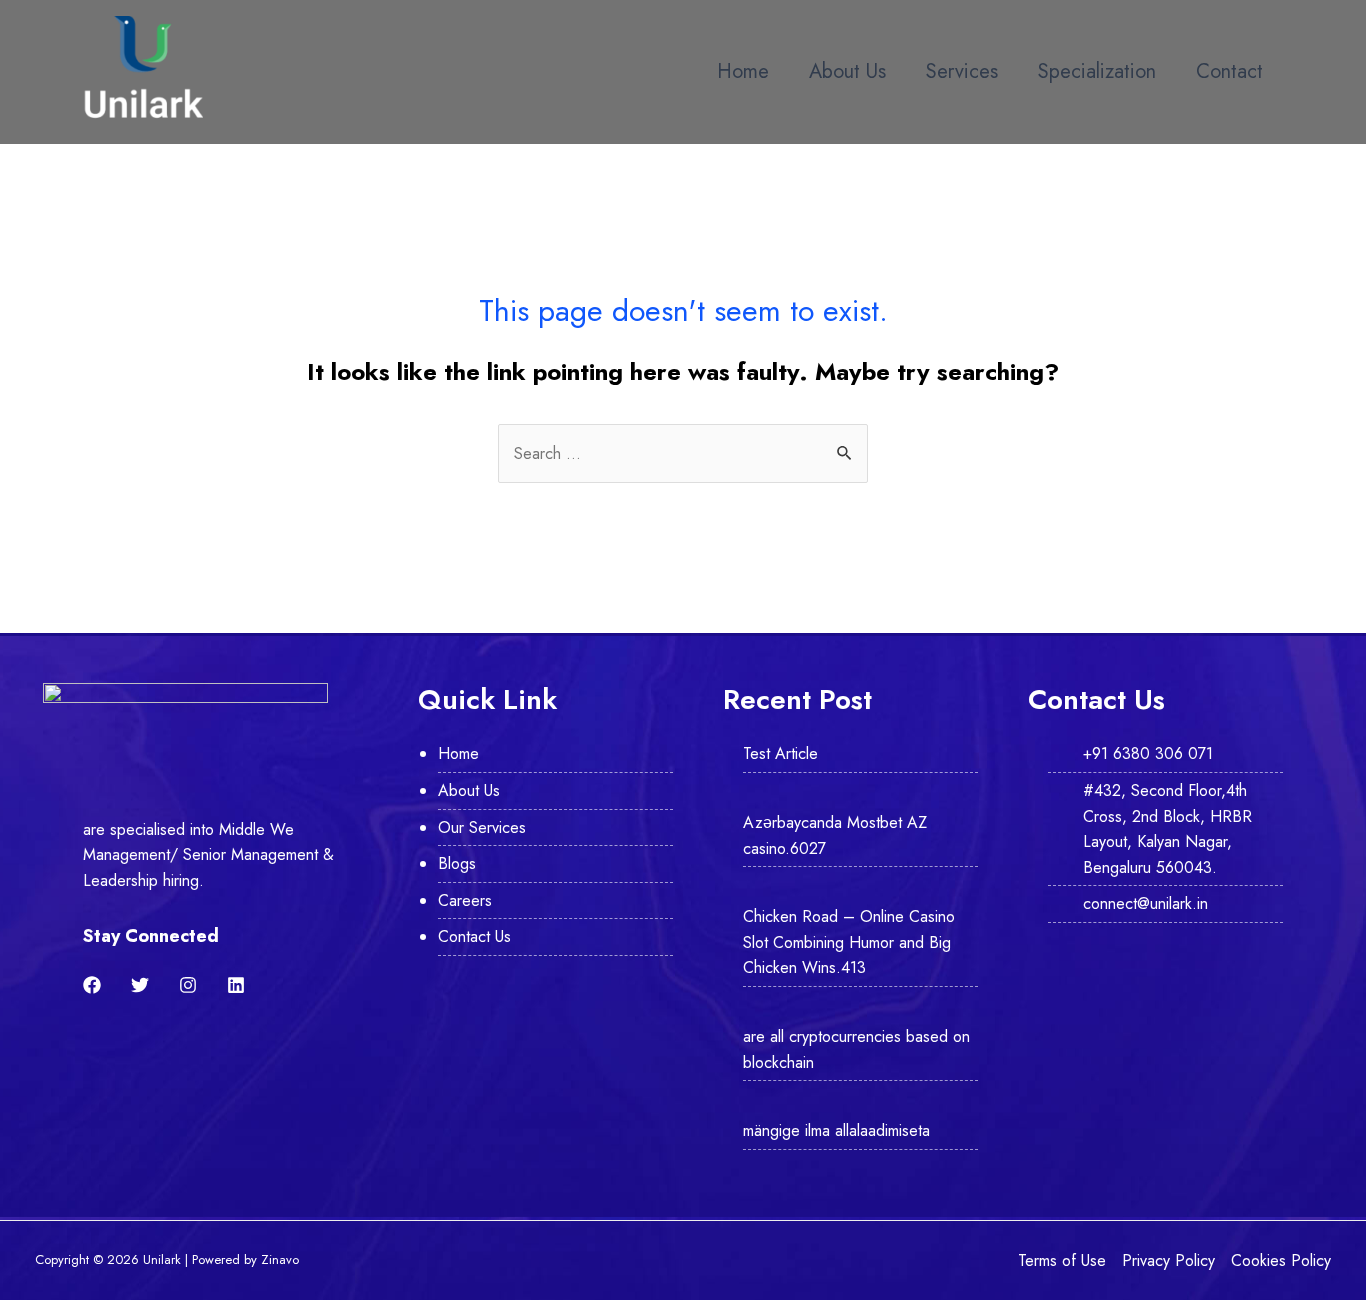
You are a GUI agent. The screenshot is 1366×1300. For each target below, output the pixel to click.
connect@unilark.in (1145, 903)
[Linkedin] (236, 985)
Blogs (457, 863)
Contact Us (474, 936)
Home (743, 71)
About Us (847, 71)
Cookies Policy (1281, 1260)
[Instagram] (188, 985)
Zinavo (280, 1259)
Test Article (780, 753)
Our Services (482, 827)
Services (962, 71)
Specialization (1097, 71)
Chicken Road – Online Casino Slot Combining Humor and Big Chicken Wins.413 (849, 942)
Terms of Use (1062, 1260)
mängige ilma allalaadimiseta (836, 1130)
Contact (1229, 71)
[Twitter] (140, 985)
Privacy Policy (1168, 1260)
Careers (465, 900)
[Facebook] (92, 985)
